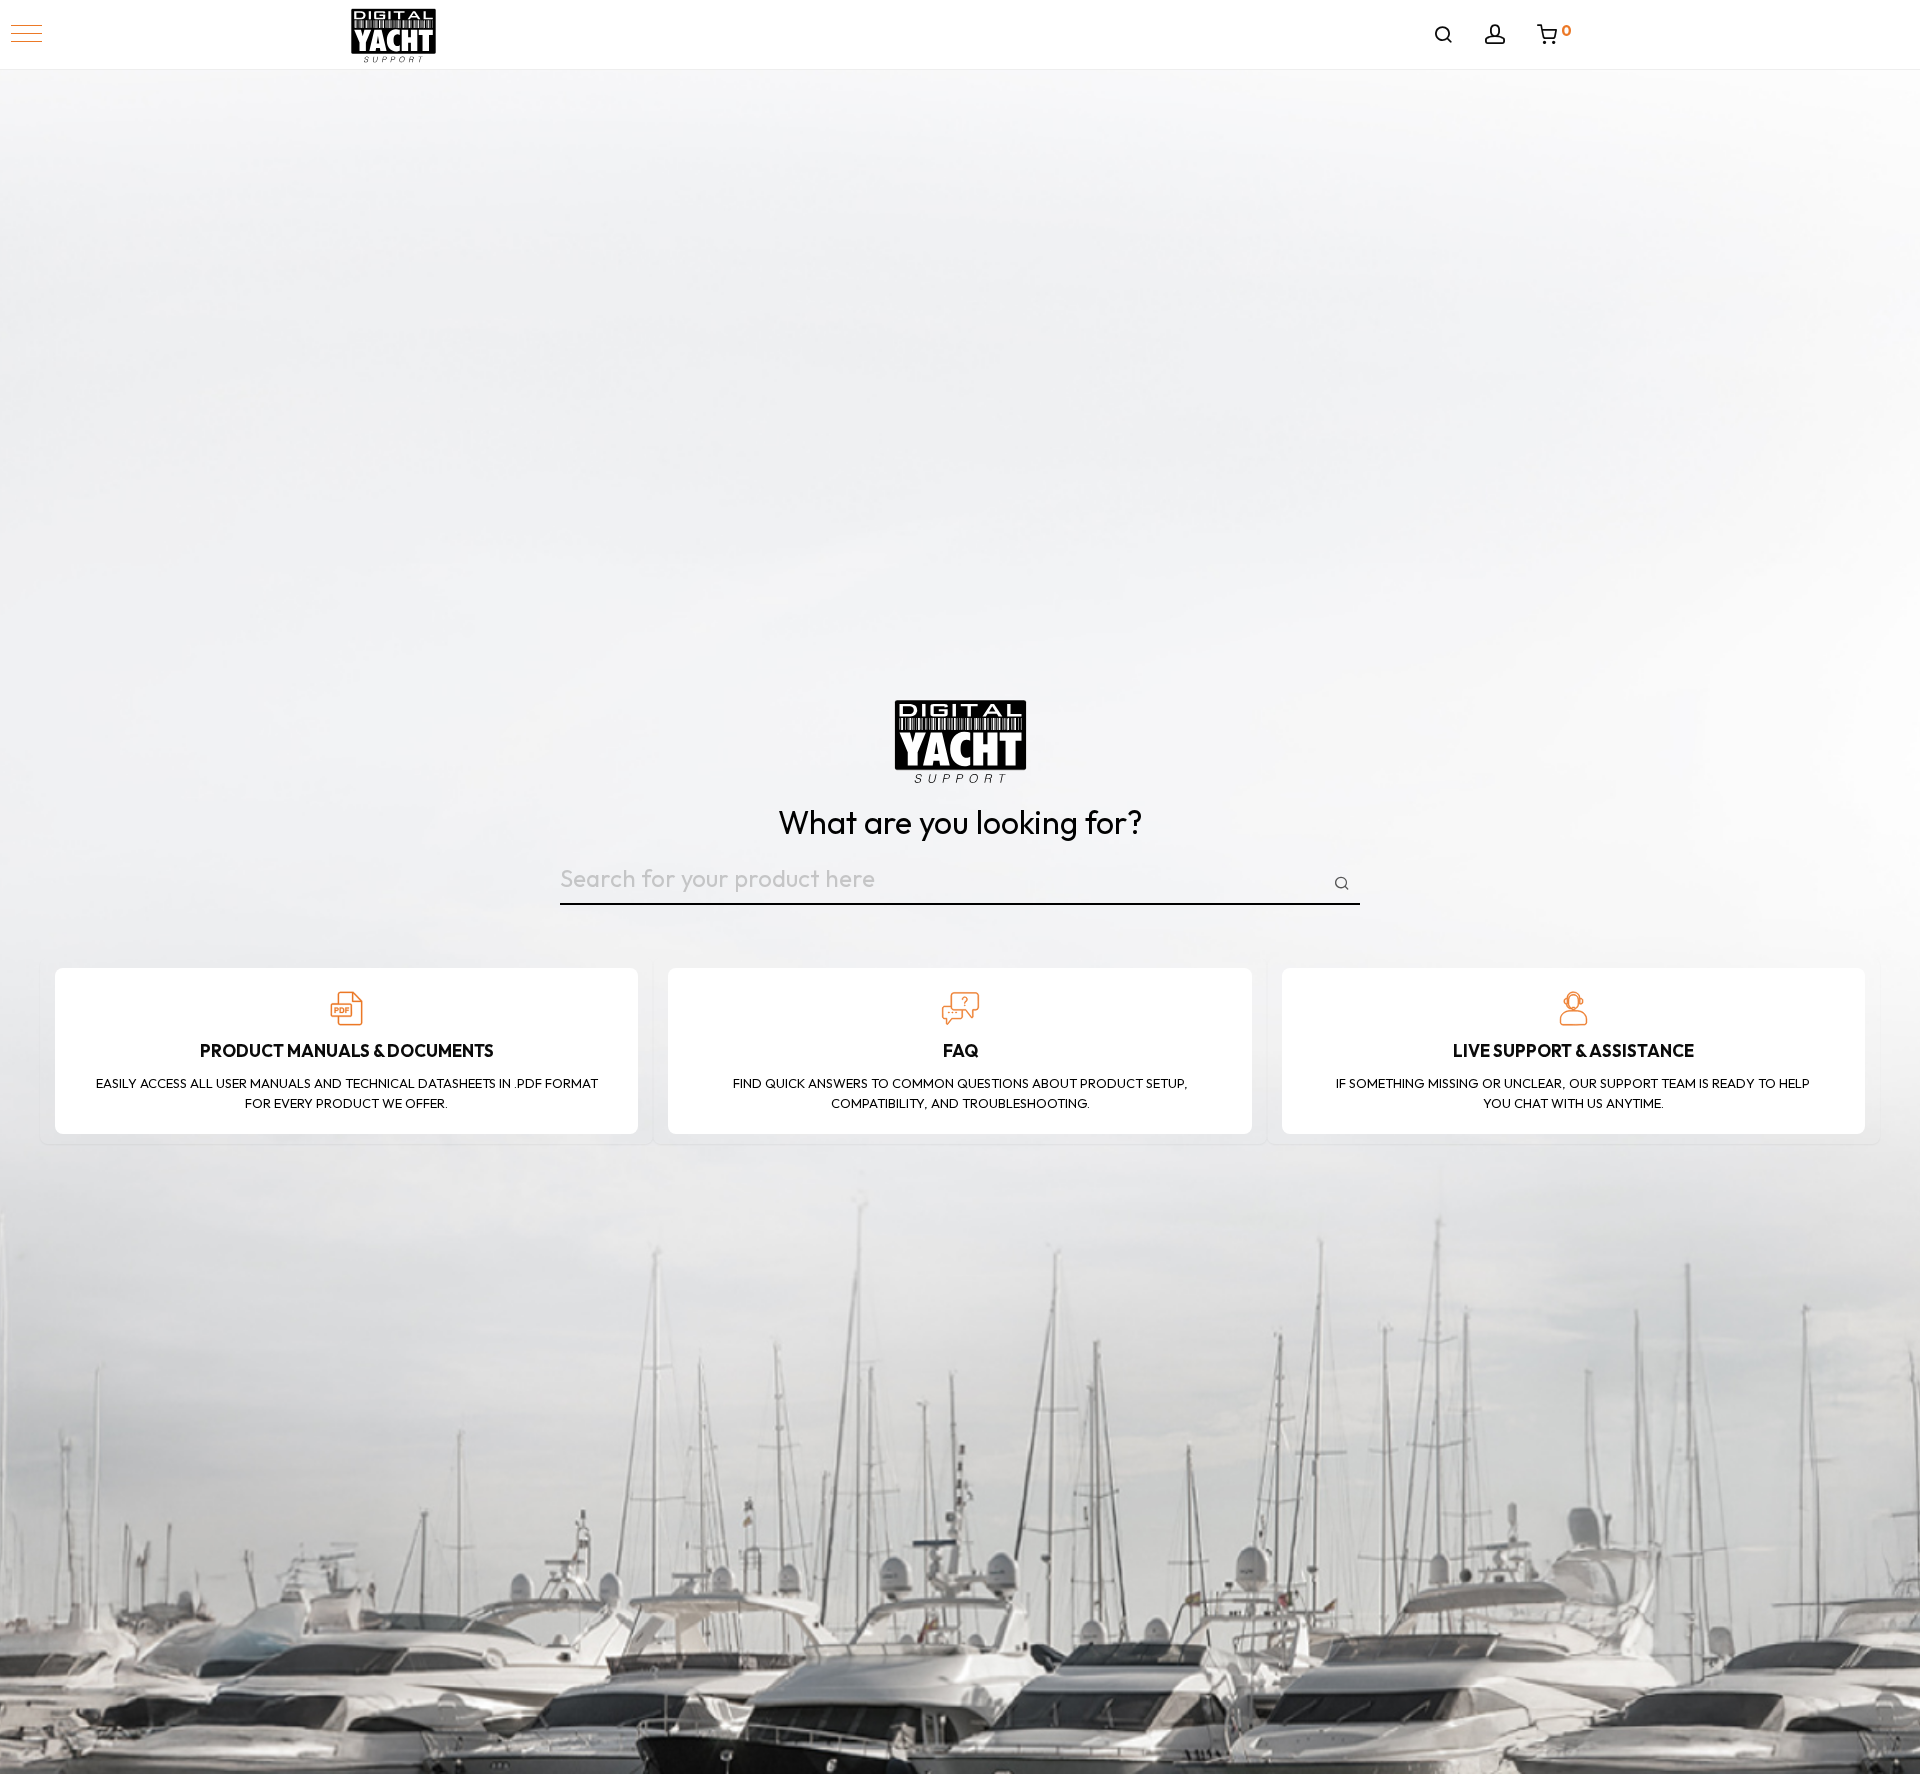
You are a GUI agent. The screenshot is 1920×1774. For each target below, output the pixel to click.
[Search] (1443, 35)
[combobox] (960, 883)
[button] (26, 33)
